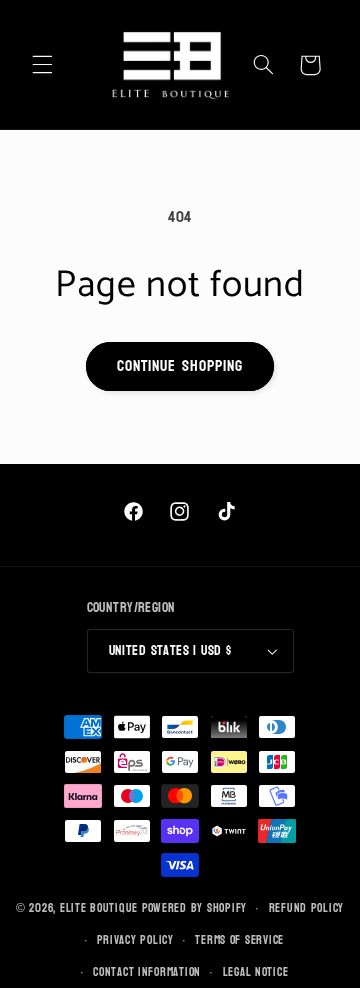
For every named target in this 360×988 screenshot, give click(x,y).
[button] (42, 65)
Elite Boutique (101, 908)
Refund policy (307, 908)
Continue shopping (180, 366)
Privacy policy (135, 940)
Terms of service (239, 940)
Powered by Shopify (194, 908)
